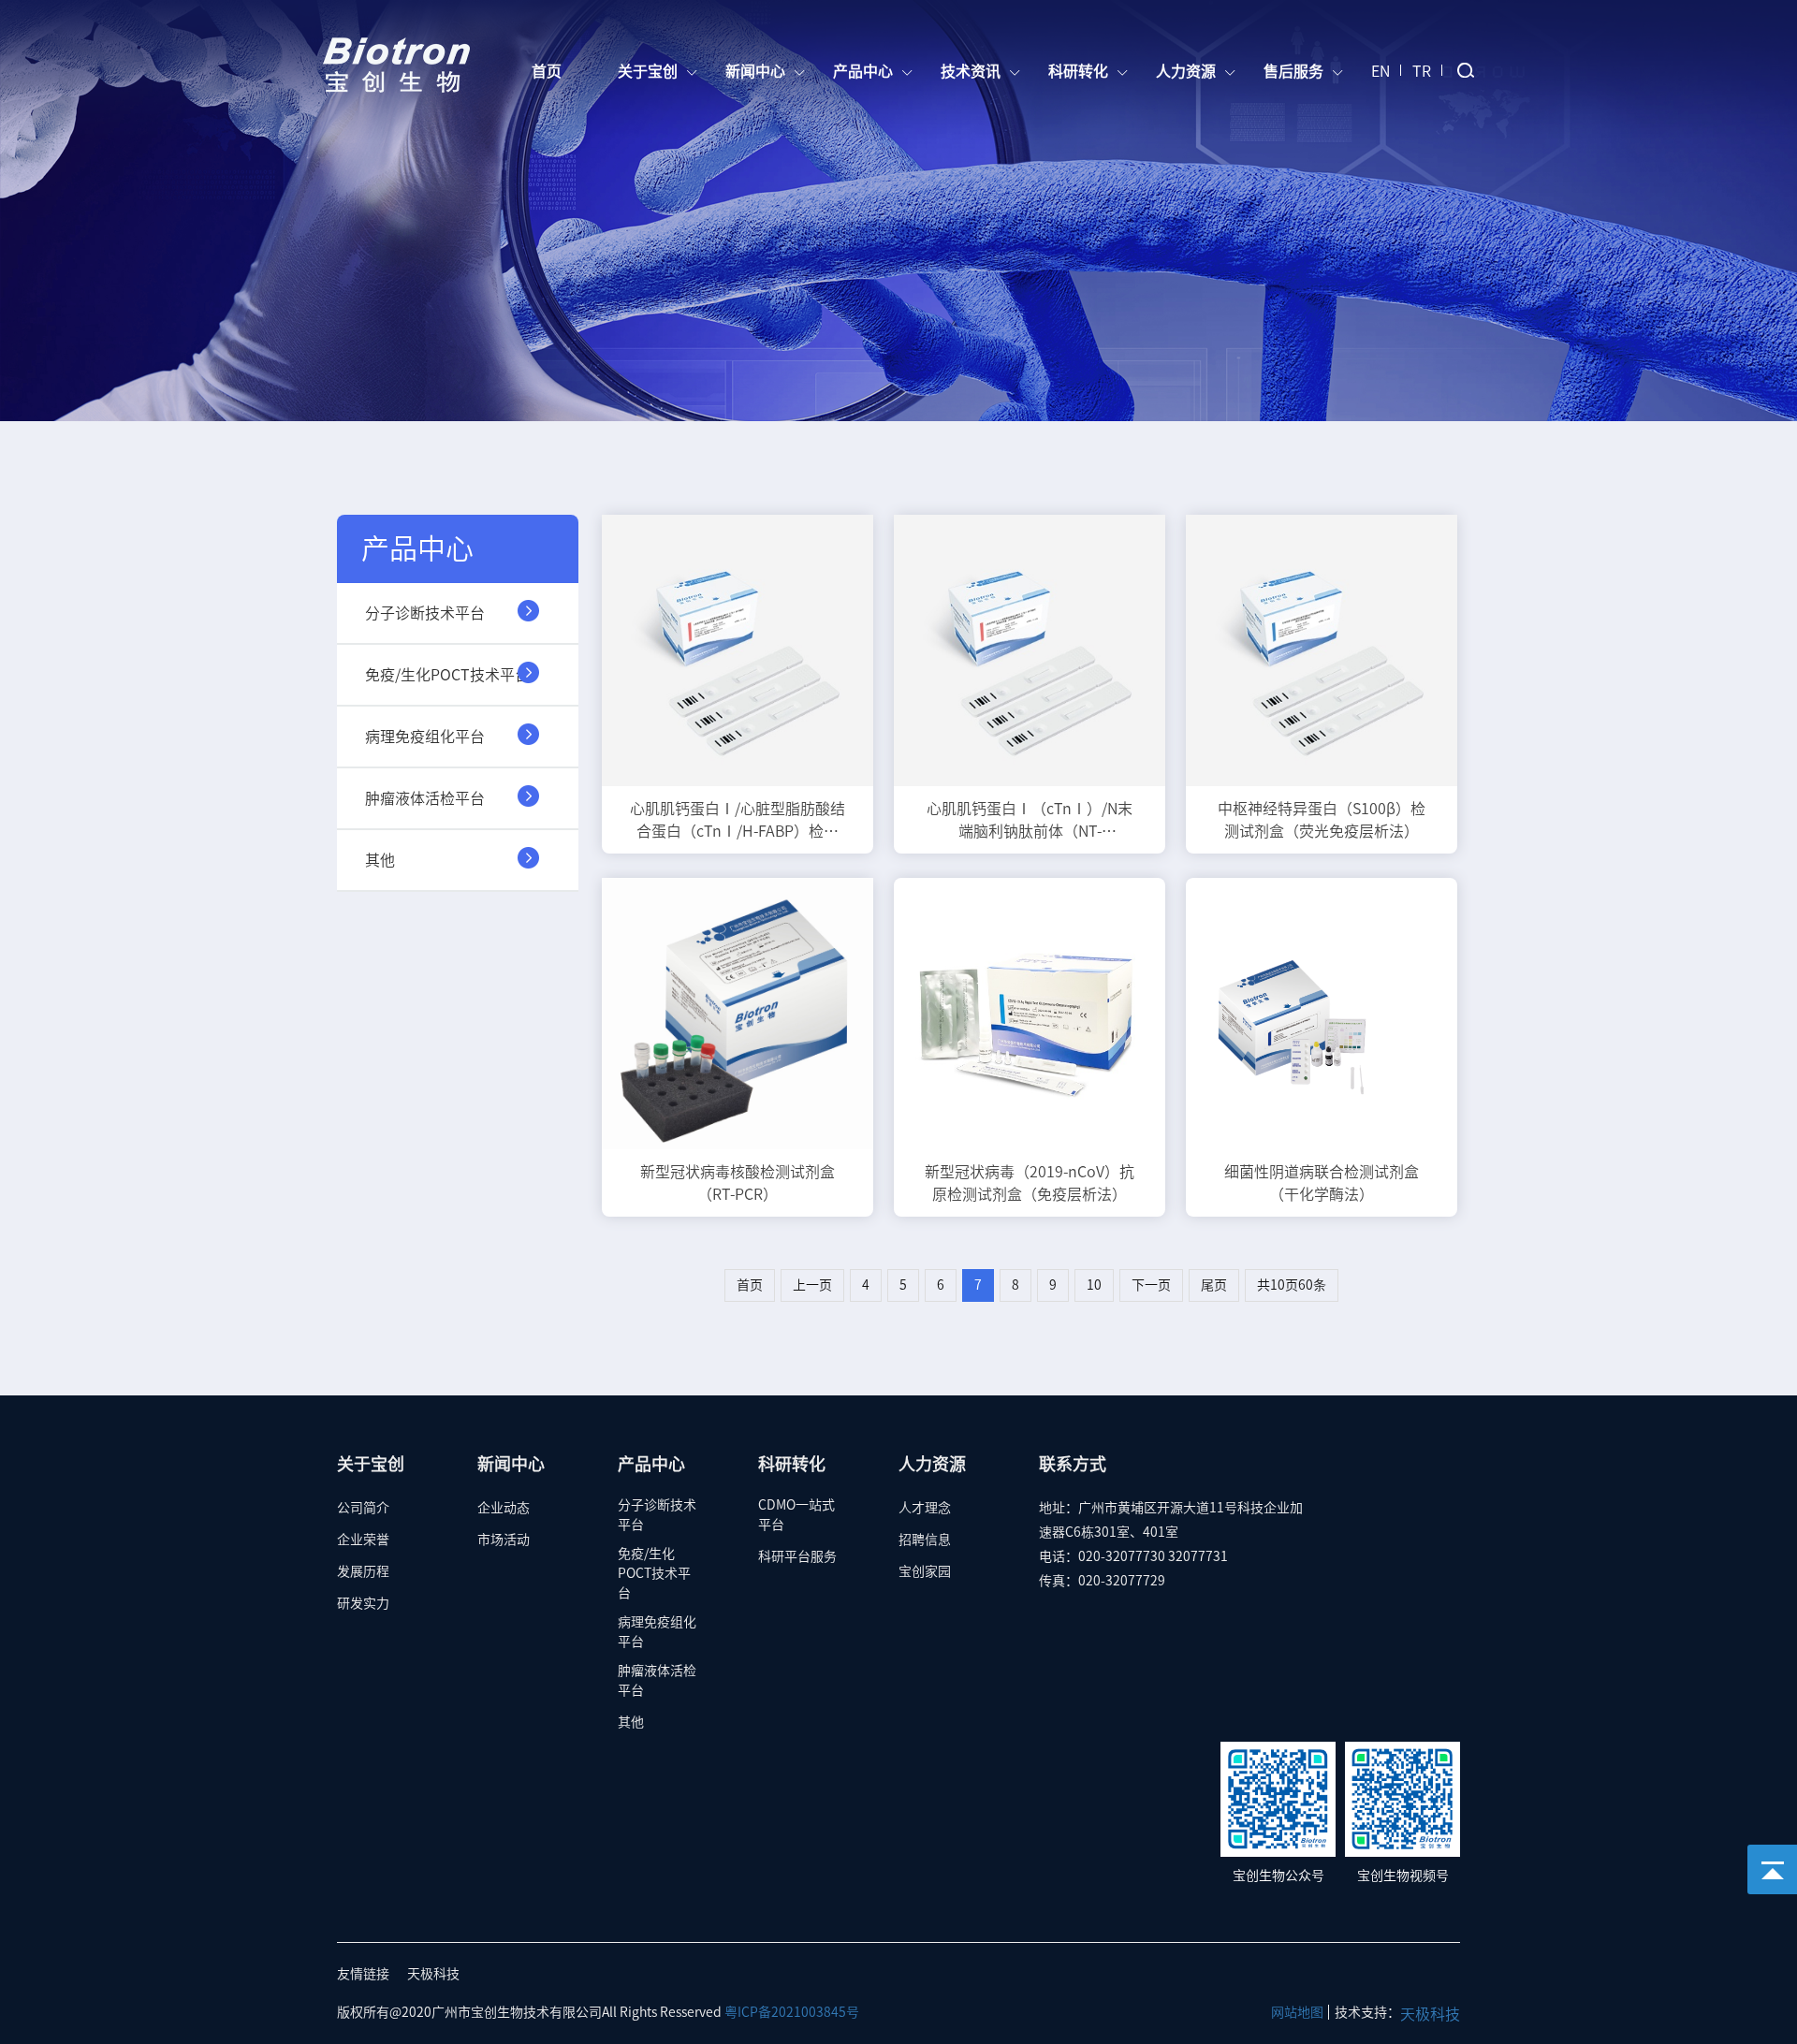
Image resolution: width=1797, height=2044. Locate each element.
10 (1094, 1285)
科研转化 (1080, 71)
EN (1381, 71)
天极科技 (433, 1974)
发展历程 (363, 1571)
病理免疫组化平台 (425, 737)
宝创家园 (925, 1571)
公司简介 (363, 1508)
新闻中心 (757, 71)
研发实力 (363, 1603)
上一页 (812, 1285)
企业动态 (504, 1508)
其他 (380, 860)
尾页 (1214, 1285)
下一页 (1151, 1285)
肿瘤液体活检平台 (425, 798)
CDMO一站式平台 (796, 1515)
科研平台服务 (797, 1556)
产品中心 (865, 71)
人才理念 (925, 1508)
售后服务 (1295, 71)
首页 (547, 71)
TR (1422, 71)
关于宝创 (650, 71)
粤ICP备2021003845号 (792, 2012)
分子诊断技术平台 (425, 613)
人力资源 (1188, 71)
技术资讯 (972, 71)
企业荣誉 (363, 1540)
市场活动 (504, 1540)
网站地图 (1297, 2012)
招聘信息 (925, 1540)
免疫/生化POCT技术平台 (447, 675)
